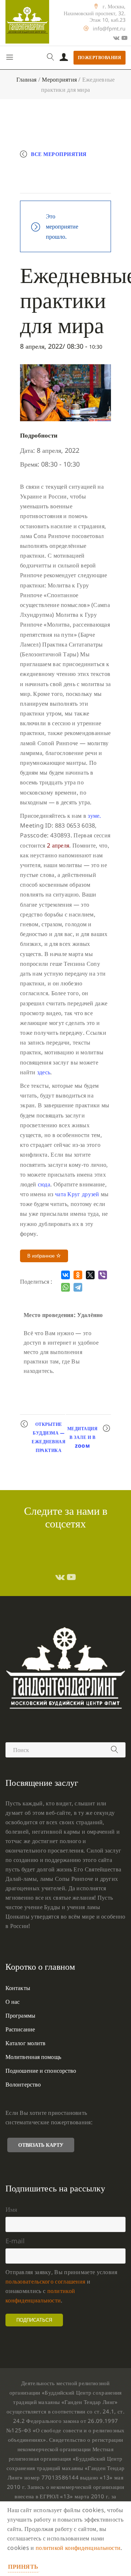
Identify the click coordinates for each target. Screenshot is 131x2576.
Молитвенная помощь (33, 2057)
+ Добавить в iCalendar (63, 184)
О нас (13, 2002)
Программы (20, 2015)
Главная (27, 79)
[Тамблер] (60, 1577)
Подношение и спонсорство (41, 2071)
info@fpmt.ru (109, 28)
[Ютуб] (124, 38)
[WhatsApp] (65, 1287)
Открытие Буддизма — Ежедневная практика (49, 1437)
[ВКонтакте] (65, 1275)
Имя (11, 2209)
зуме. (94, 816)
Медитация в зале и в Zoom (83, 1437)
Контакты (18, 1988)
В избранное (42, 1256)
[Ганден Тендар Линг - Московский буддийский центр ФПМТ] (27, 22)
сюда (44, 1184)
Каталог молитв (25, 2043)
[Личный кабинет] (64, 58)
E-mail (15, 2241)
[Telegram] (78, 1287)
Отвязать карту (41, 2145)
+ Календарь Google (59, 169)
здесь (44, 1072)
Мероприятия (59, 79)
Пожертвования (100, 58)
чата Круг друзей (77, 1194)
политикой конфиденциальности (78, 2548)
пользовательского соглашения (45, 2281)
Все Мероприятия (59, 154)
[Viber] (103, 1275)
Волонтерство (23, 2084)
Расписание (20, 2029)
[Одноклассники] (78, 1275)
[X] (90, 1275)
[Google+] (116, 38)
